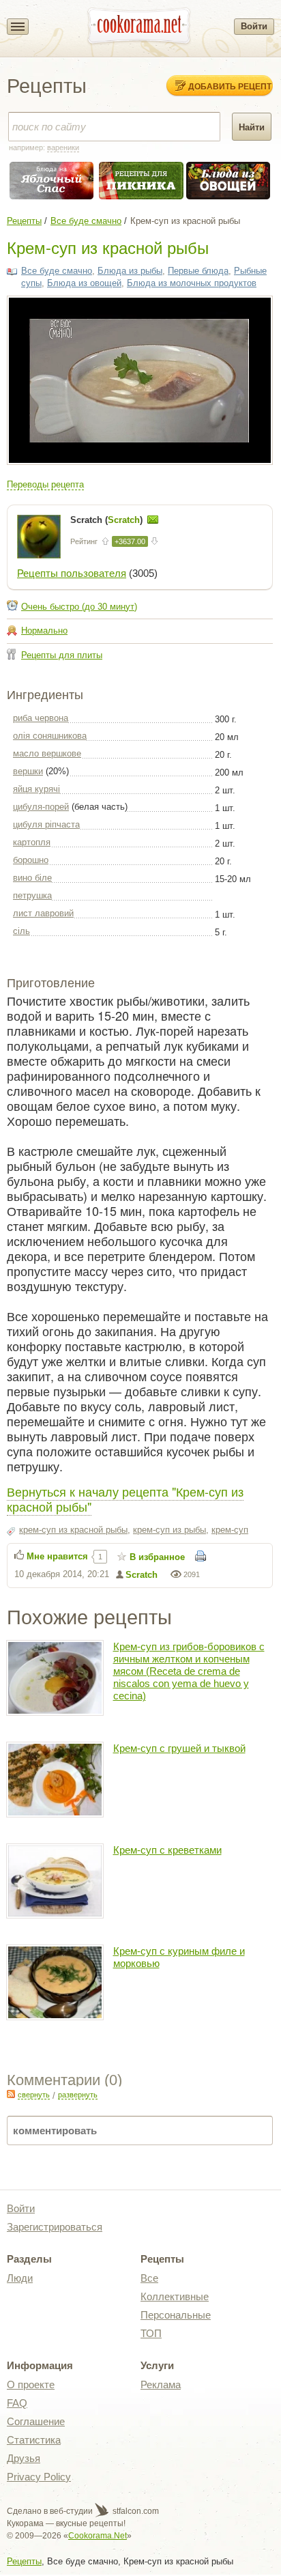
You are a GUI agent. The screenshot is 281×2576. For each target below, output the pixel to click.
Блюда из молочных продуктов (192, 283)
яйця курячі (36, 789)
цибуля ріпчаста (46, 824)
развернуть (78, 2095)
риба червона (41, 718)
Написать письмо (153, 520)
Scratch (142, 1575)
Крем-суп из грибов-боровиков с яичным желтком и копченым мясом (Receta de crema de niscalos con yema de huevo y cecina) (189, 1671)
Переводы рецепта (45, 484)
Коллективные (175, 2296)
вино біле (32, 878)
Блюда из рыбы (130, 271)
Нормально (44, 631)
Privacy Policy (39, 2477)
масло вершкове (47, 753)
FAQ (17, 2403)
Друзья (24, 2458)
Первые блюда (198, 271)
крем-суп (230, 1530)
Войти (254, 26)
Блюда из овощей (84, 283)
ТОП (151, 2333)
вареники (63, 147)
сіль (21, 931)
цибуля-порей (41, 807)
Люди (20, 2278)
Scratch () (108, 520)
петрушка (32, 895)
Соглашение (36, 2421)
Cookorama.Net (98, 2536)
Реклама (161, 2384)
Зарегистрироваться (55, 2227)
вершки (28, 771)
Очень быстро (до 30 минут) (79, 607)
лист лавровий (43, 913)
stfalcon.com (135, 2511)
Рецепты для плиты (62, 655)
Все (149, 2278)
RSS (11, 2094)
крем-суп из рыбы (169, 1530)
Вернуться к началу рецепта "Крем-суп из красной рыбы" (125, 1499)
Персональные (176, 2315)
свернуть (34, 2095)
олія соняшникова (50, 736)
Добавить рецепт (230, 86)
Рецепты (24, 221)
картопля (32, 842)
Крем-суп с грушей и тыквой (179, 1748)
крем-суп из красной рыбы (73, 1530)
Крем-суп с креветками (167, 1850)
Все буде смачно (86, 221)
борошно (31, 860)
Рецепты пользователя (72, 573)
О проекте (31, 2384)
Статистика (34, 2440)
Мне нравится (57, 1556)
